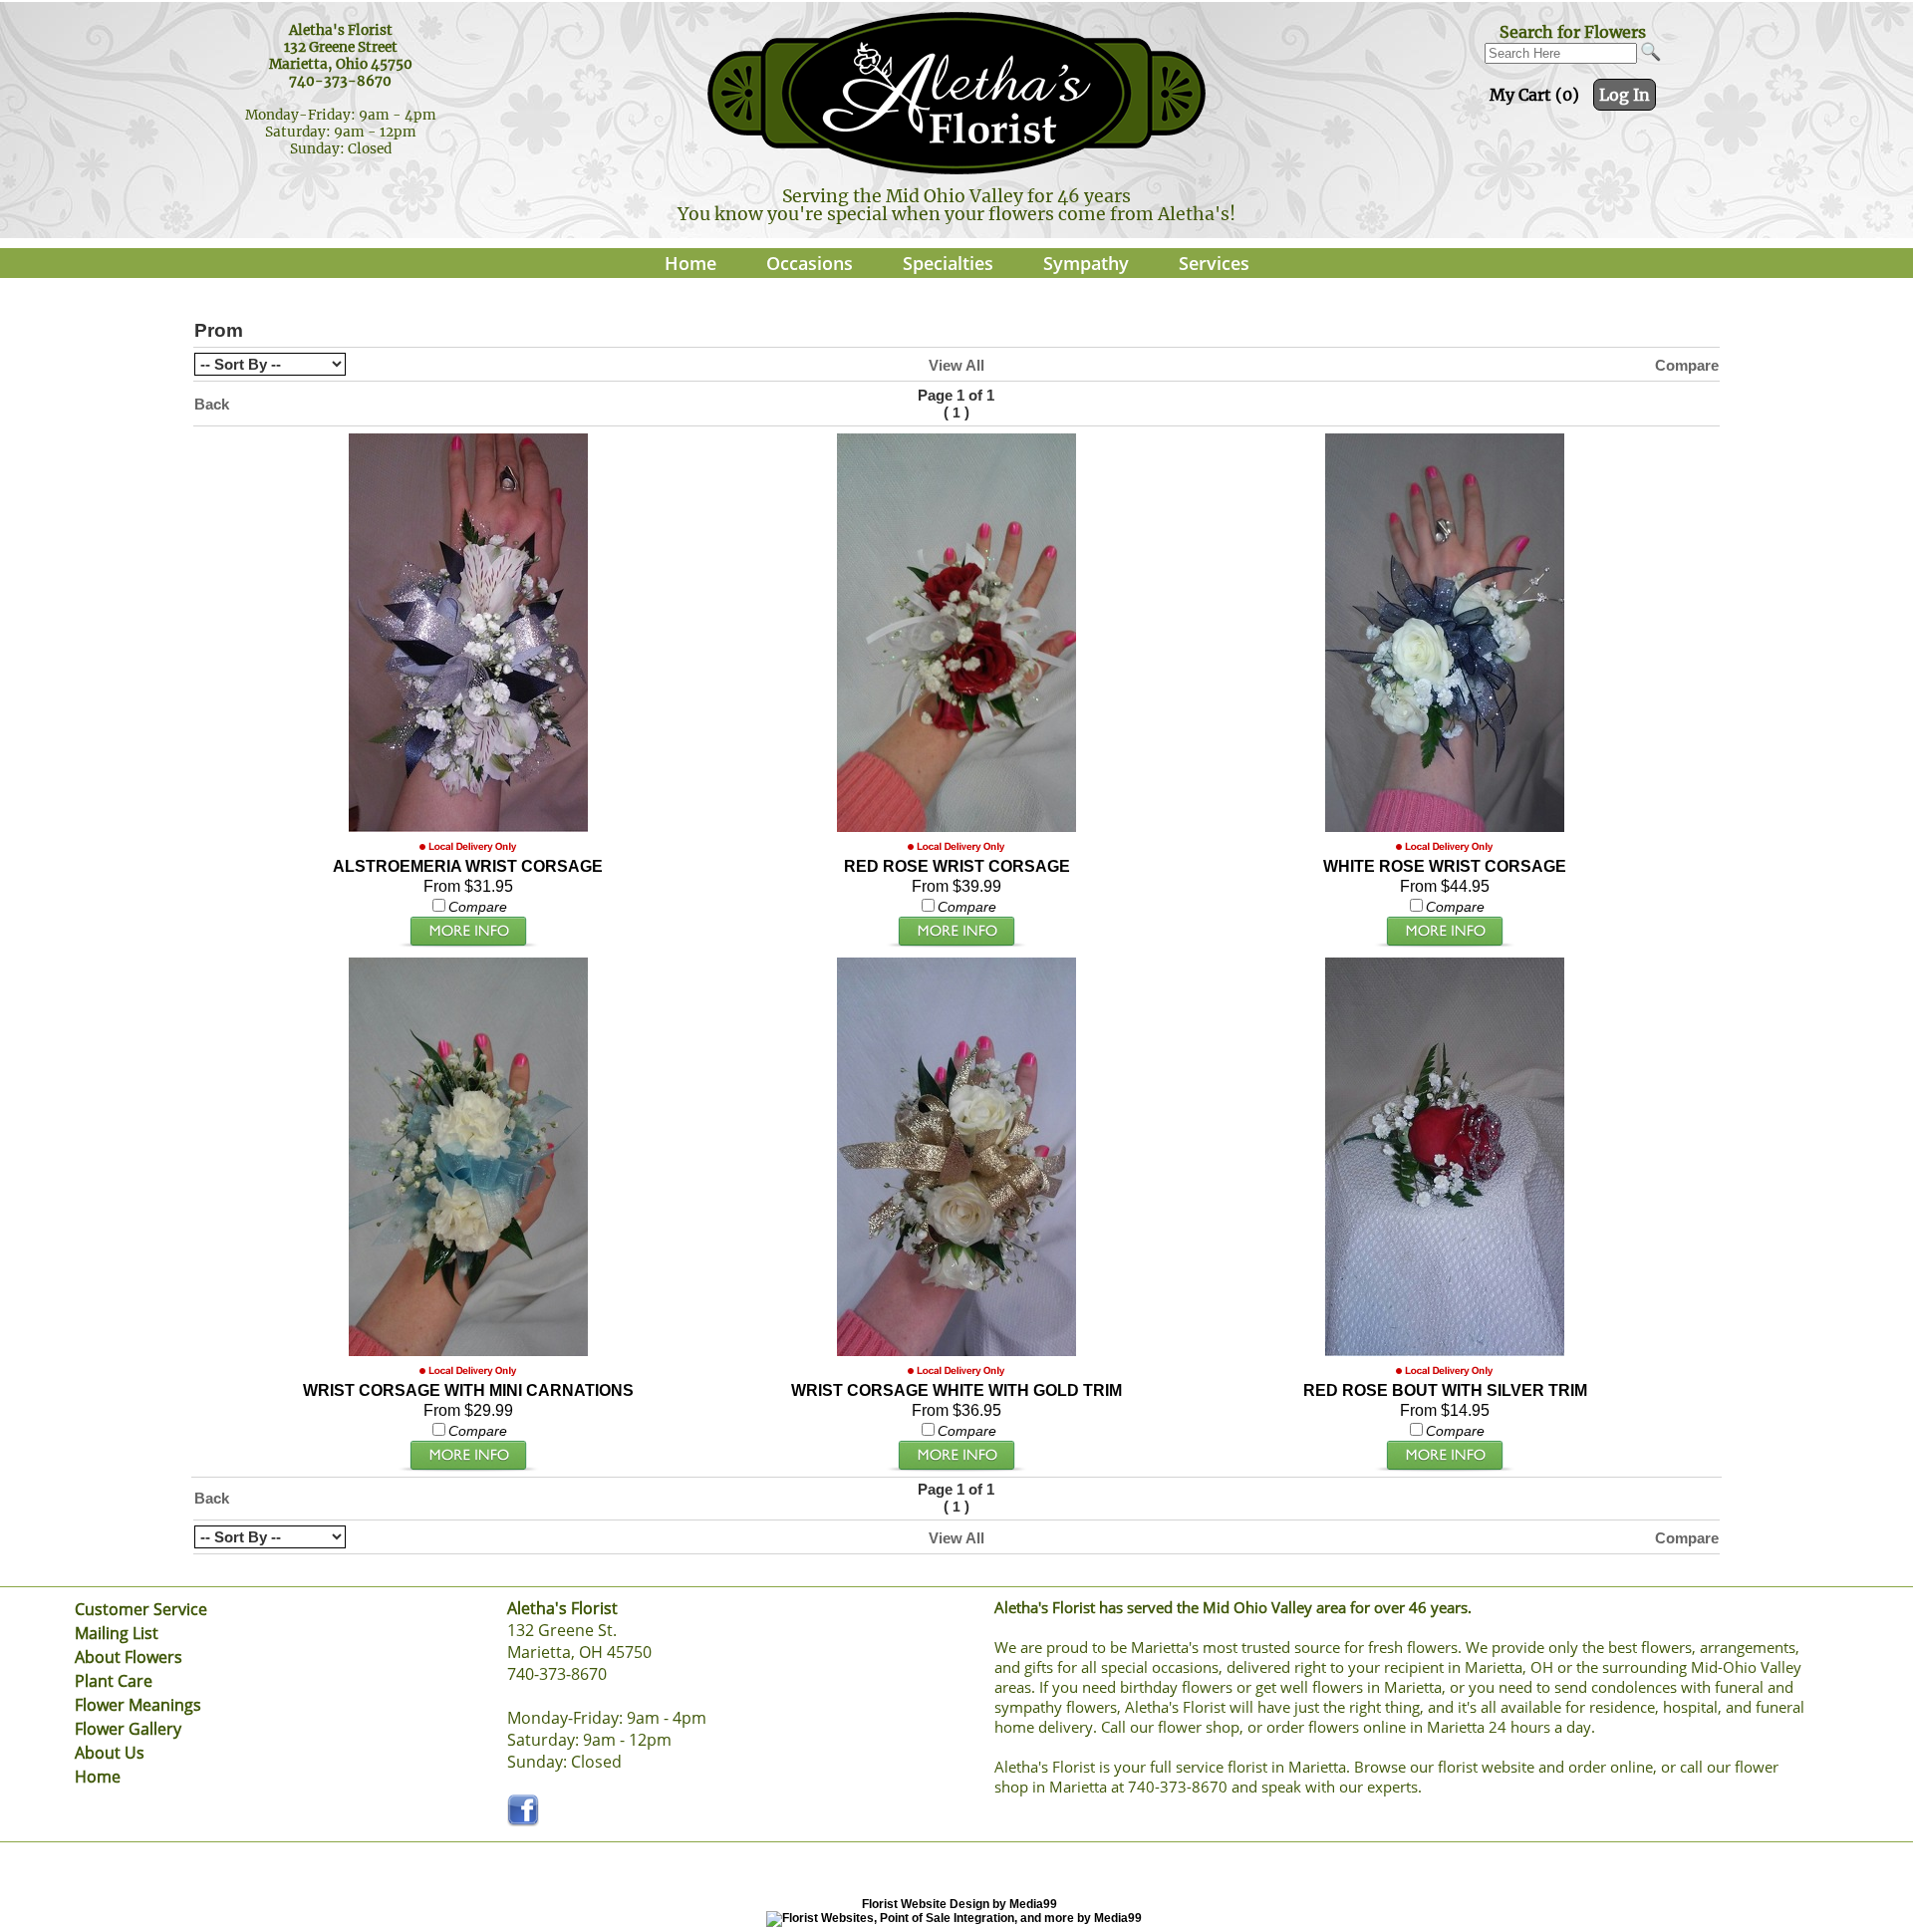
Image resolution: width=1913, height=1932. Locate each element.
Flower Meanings (138, 1705)
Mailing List (117, 1633)
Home (690, 263)
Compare (1687, 365)
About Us (110, 1753)
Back (212, 404)
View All (956, 365)
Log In (1625, 95)
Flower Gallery (128, 1729)
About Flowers (129, 1657)
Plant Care (114, 1681)
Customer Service (141, 1609)
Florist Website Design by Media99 (959, 1904)
